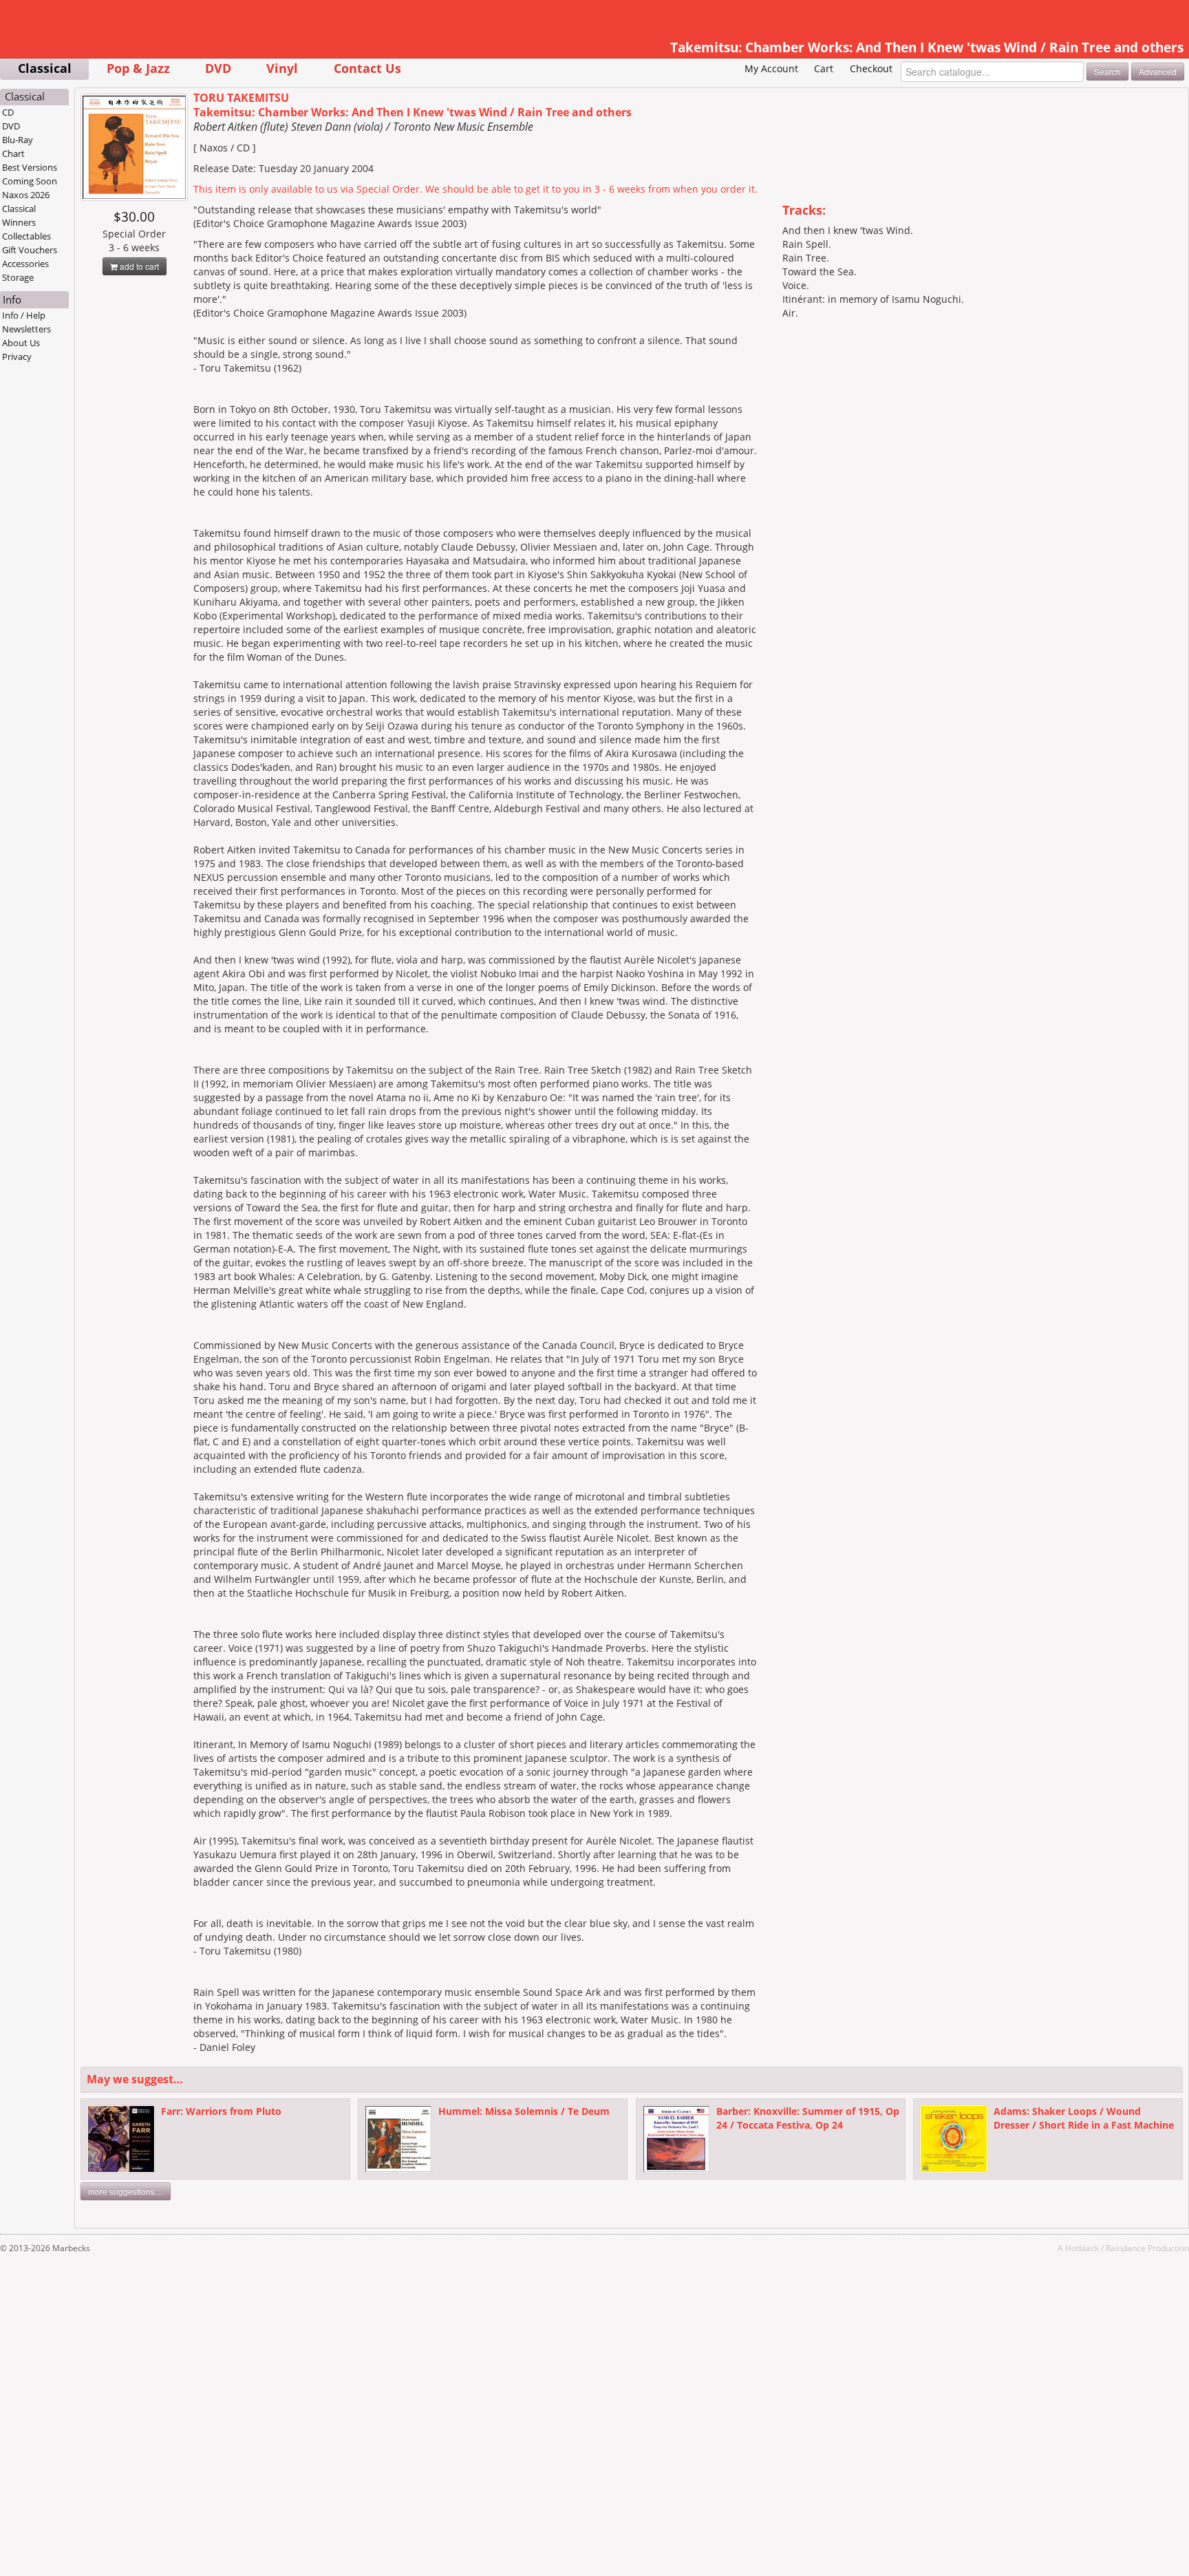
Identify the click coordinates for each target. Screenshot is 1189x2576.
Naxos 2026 (26, 195)
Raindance (1126, 2248)
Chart (13, 153)
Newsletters (26, 329)
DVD (218, 68)
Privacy (17, 356)
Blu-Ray (18, 140)
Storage (18, 277)
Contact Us (367, 68)
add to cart (138, 266)
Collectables (26, 236)
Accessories (25, 264)
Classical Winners (19, 215)
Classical (45, 68)
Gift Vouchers (30, 250)
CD (8, 112)
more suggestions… (126, 2191)
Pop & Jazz (138, 68)
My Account (771, 68)
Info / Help (24, 315)
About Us (21, 343)
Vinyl (282, 68)
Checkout (871, 68)
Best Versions (30, 167)
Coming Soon (30, 181)
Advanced (1158, 71)
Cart (824, 68)
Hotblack (1082, 2248)
